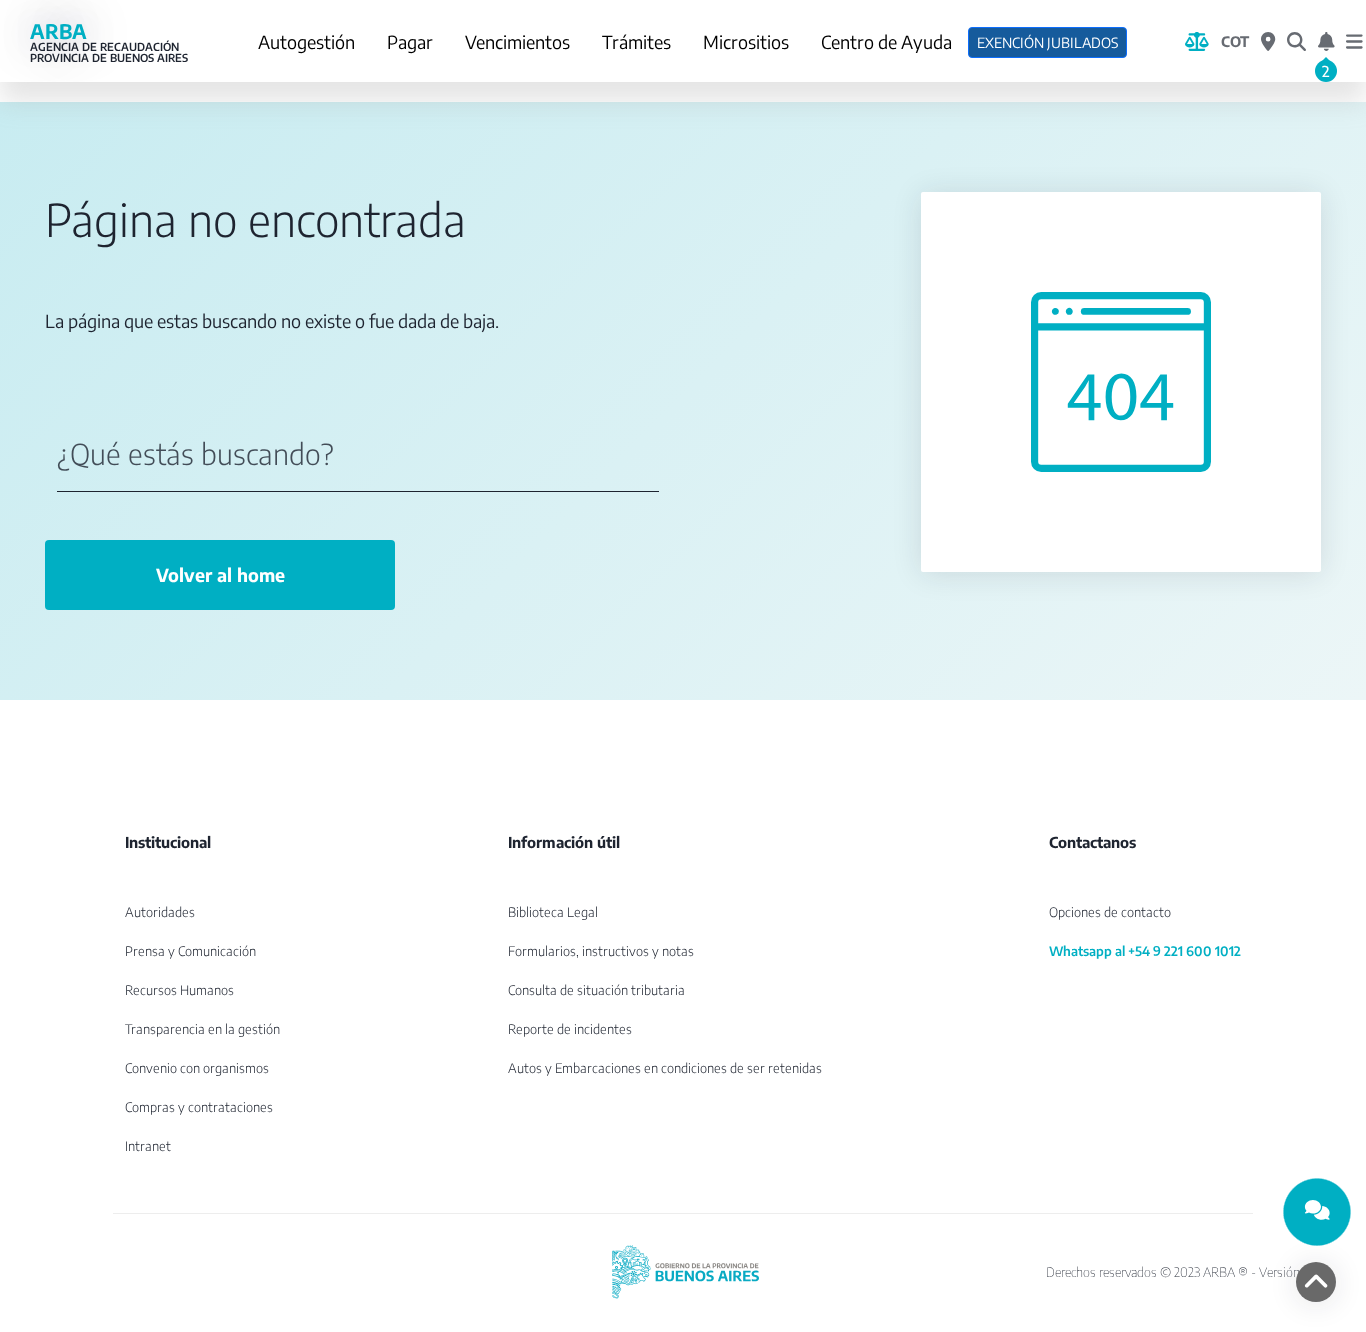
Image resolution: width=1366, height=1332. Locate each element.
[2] (1326, 42)
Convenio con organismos (197, 1068)
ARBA (109, 42)
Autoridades (160, 912)
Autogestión (306, 41)
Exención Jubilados (1047, 42)
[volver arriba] (1316, 1282)
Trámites (636, 41)
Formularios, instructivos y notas (601, 951)
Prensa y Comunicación (190, 951)
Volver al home (220, 574)
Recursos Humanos (179, 990)
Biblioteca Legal (553, 912)
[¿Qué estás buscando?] (1296, 42)
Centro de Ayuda (886, 41)
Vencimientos (517, 41)
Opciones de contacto (1110, 912)
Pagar (410, 41)
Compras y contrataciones (199, 1107)
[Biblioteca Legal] (1197, 42)
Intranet (148, 1146)
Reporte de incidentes (570, 1029)
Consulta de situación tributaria (596, 990)
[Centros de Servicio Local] (1268, 42)
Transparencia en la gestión (202, 1029)
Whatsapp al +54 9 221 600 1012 (1145, 951)
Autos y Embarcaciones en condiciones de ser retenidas (665, 1068)
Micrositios (746, 41)
